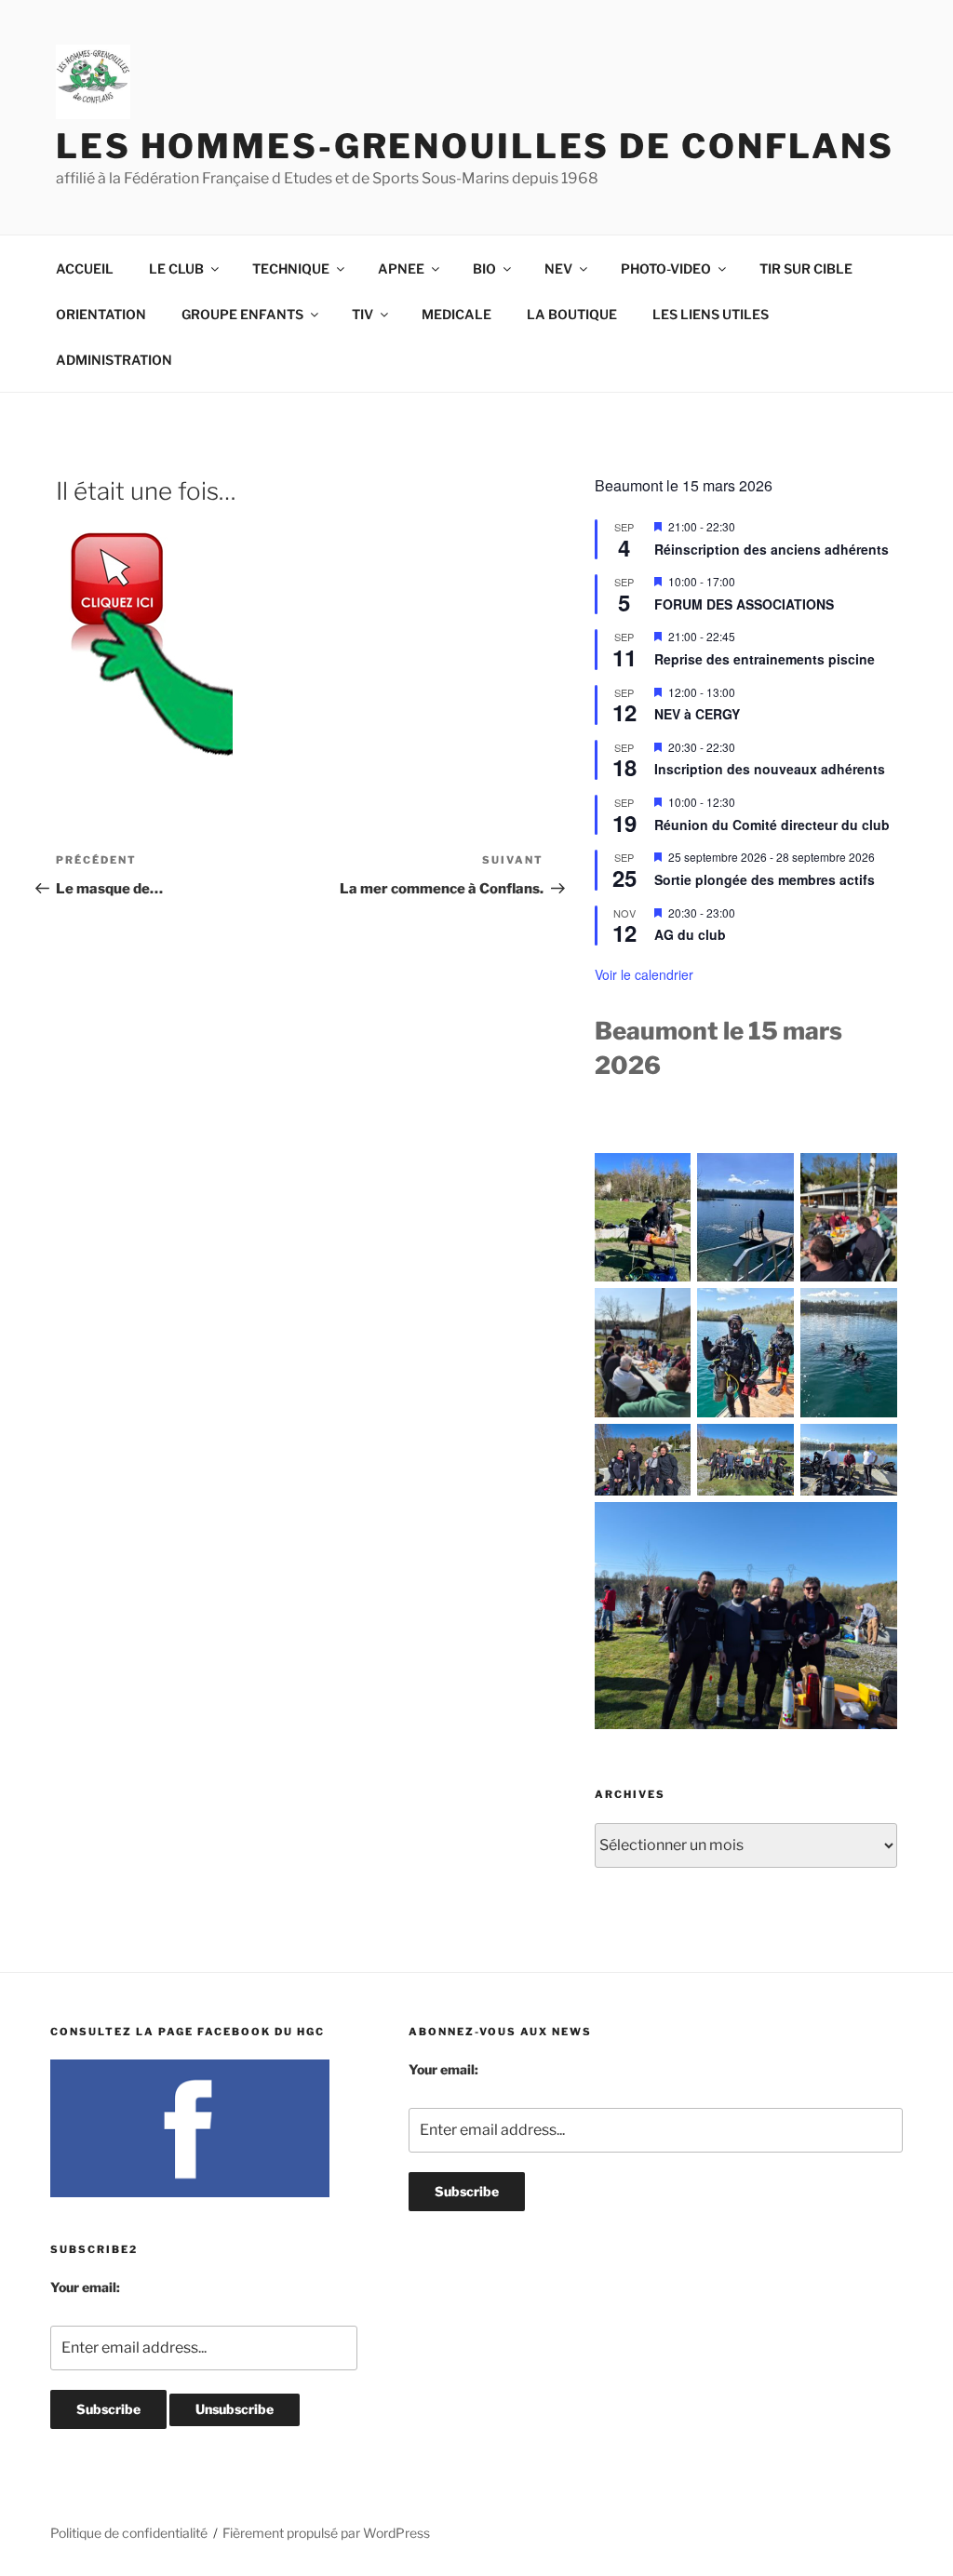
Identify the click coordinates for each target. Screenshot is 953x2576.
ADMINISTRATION (114, 360)
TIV (362, 314)
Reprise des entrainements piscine (765, 659)
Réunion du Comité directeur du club (772, 825)
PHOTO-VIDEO (666, 268)
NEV (558, 268)
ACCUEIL (85, 268)
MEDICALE (456, 314)
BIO (484, 268)
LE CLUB (176, 268)
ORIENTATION (101, 314)
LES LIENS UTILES (711, 314)
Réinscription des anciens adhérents (772, 549)
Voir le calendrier (644, 974)
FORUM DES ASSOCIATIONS (744, 604)
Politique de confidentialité (129, 2533)
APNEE (401, 268)
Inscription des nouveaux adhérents (770, 769)
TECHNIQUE (291, 268)
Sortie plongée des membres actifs (765, 879)
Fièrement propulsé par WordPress (326, 2533)
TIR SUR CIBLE (806, 268)
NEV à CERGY (697, 714)
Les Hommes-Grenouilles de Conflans (475, 146)
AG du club (690, 934)
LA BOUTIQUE (572, 314)
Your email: (85, 2287)
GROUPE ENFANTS (242, 314)
